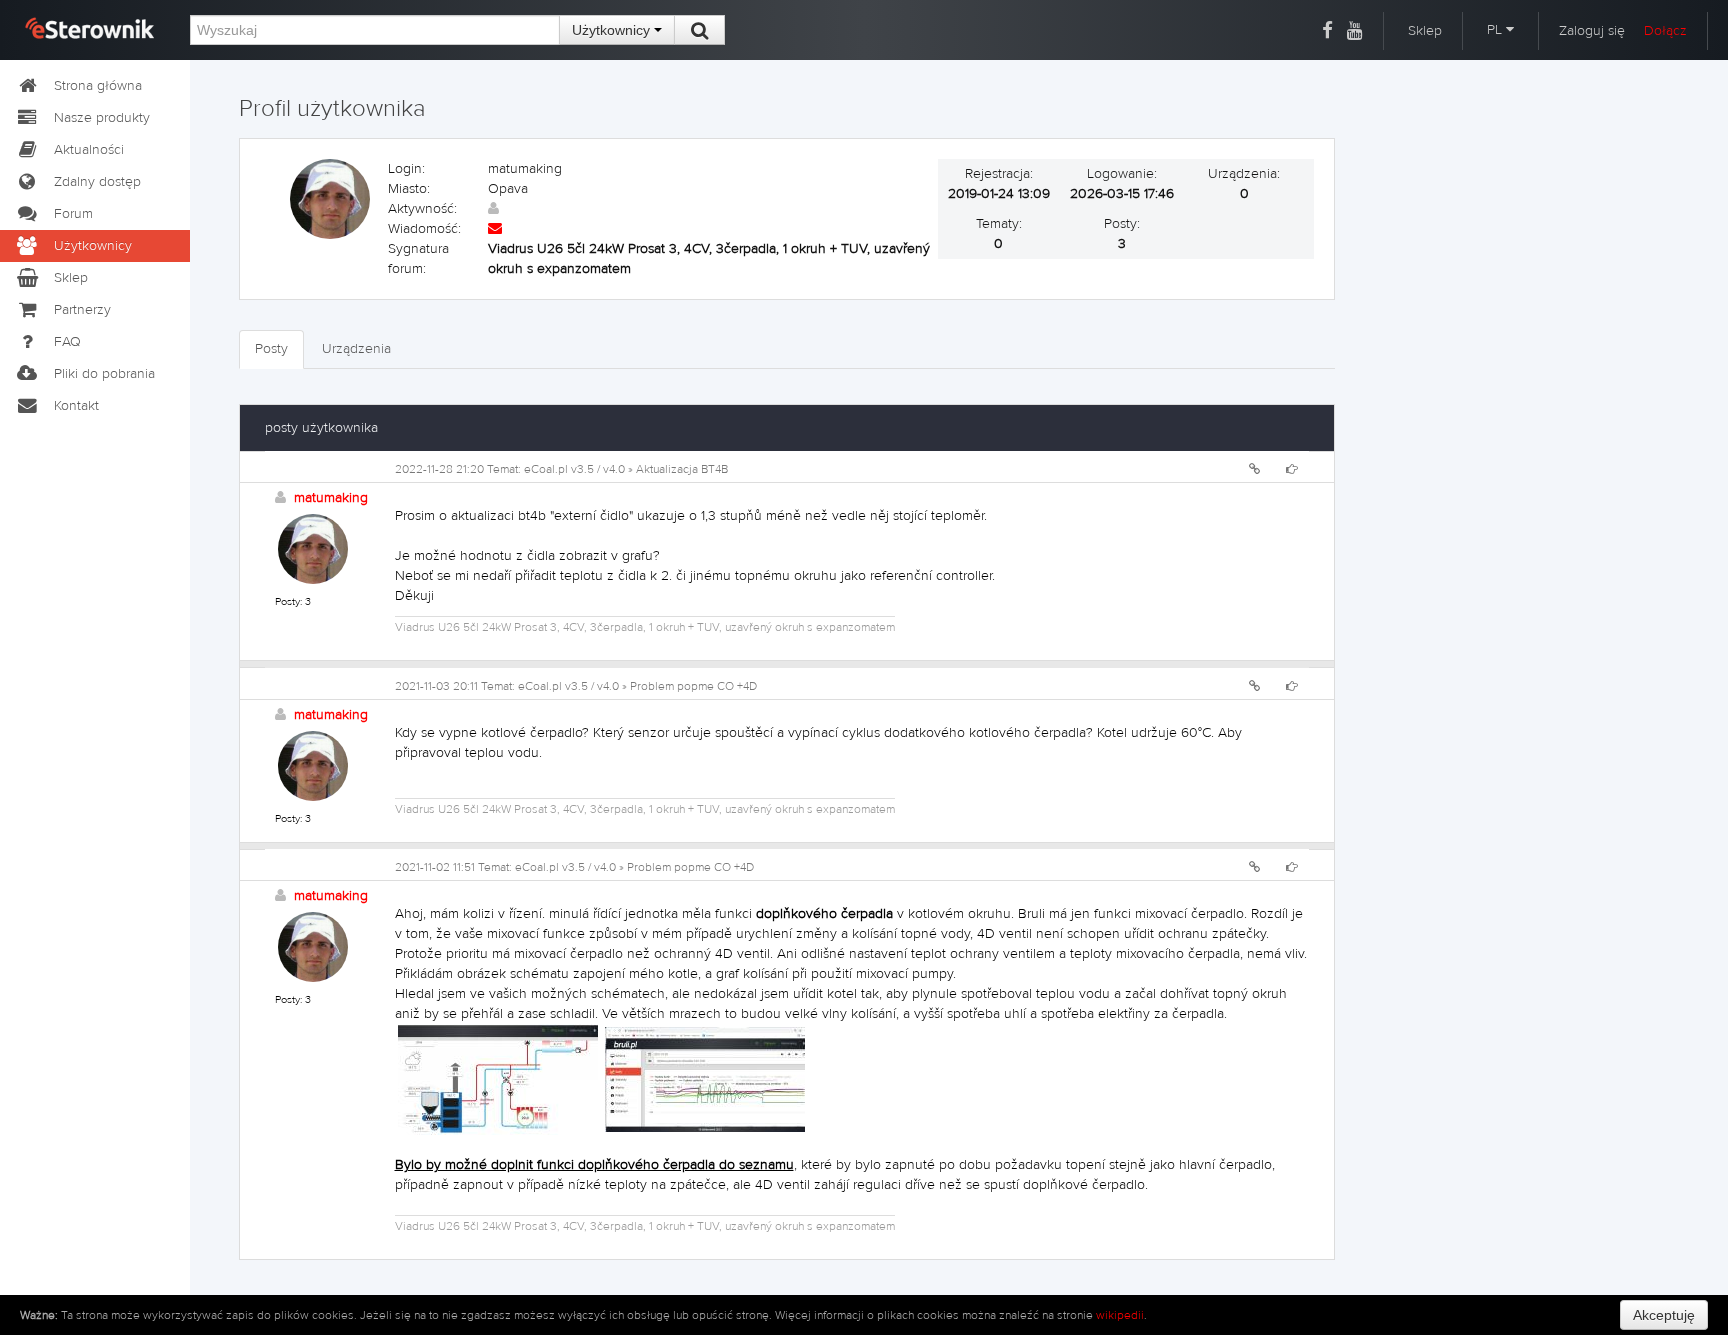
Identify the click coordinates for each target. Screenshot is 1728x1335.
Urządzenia (356, 349)
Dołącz (1665, 31)
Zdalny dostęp (97, 182)
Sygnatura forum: (418, 259)
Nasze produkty (102, 118)
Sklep (1425, 31)
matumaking (331, 498)
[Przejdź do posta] (1292, 469)
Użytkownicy (613, 30)
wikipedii (1120, 1315)
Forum (73, 214)
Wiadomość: (424, 229)
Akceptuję (1664, 1315)
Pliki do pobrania (104, 374)
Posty (271, 349)
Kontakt (76, 406)
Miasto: (409, 189)
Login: (406, 169)
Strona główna (98, 86)
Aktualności (89, 150)
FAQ (67, 342)
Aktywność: (422, 209)
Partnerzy (82, 310)
